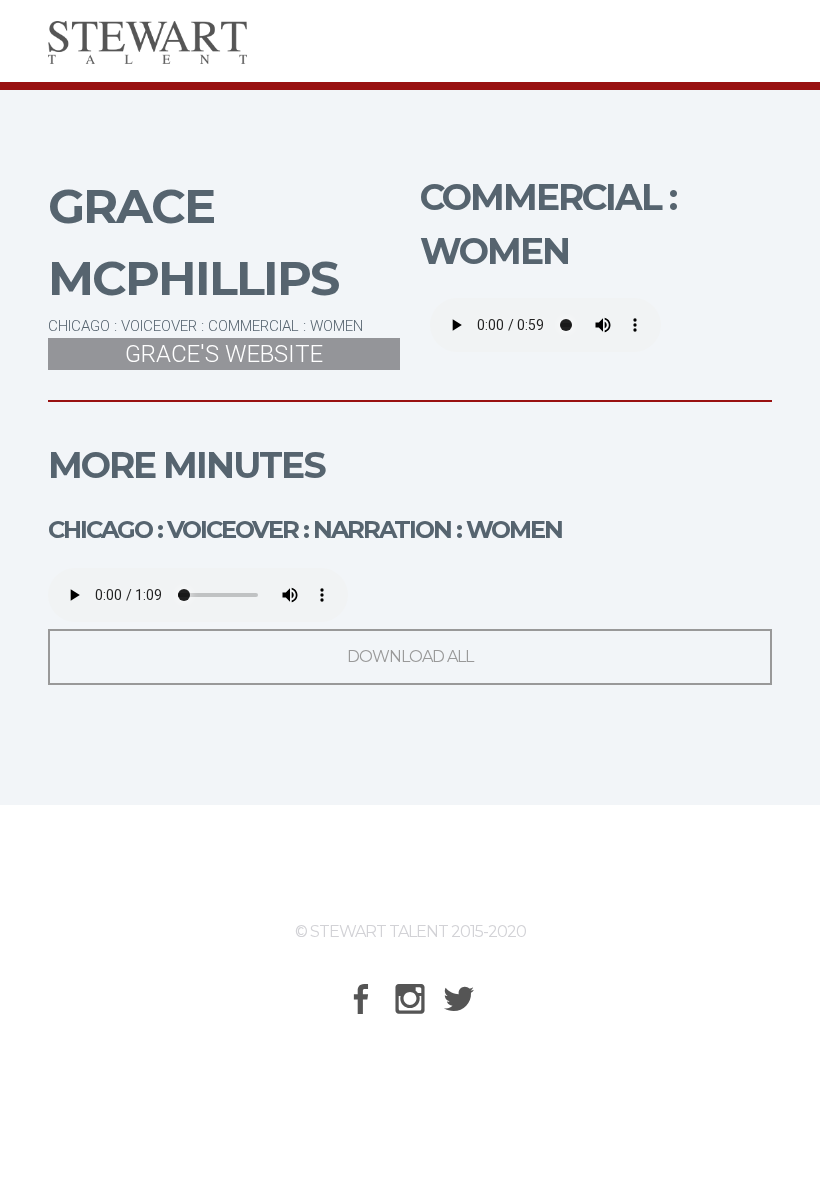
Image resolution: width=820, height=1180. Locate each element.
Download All (410, 656)
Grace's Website (224, 354)
